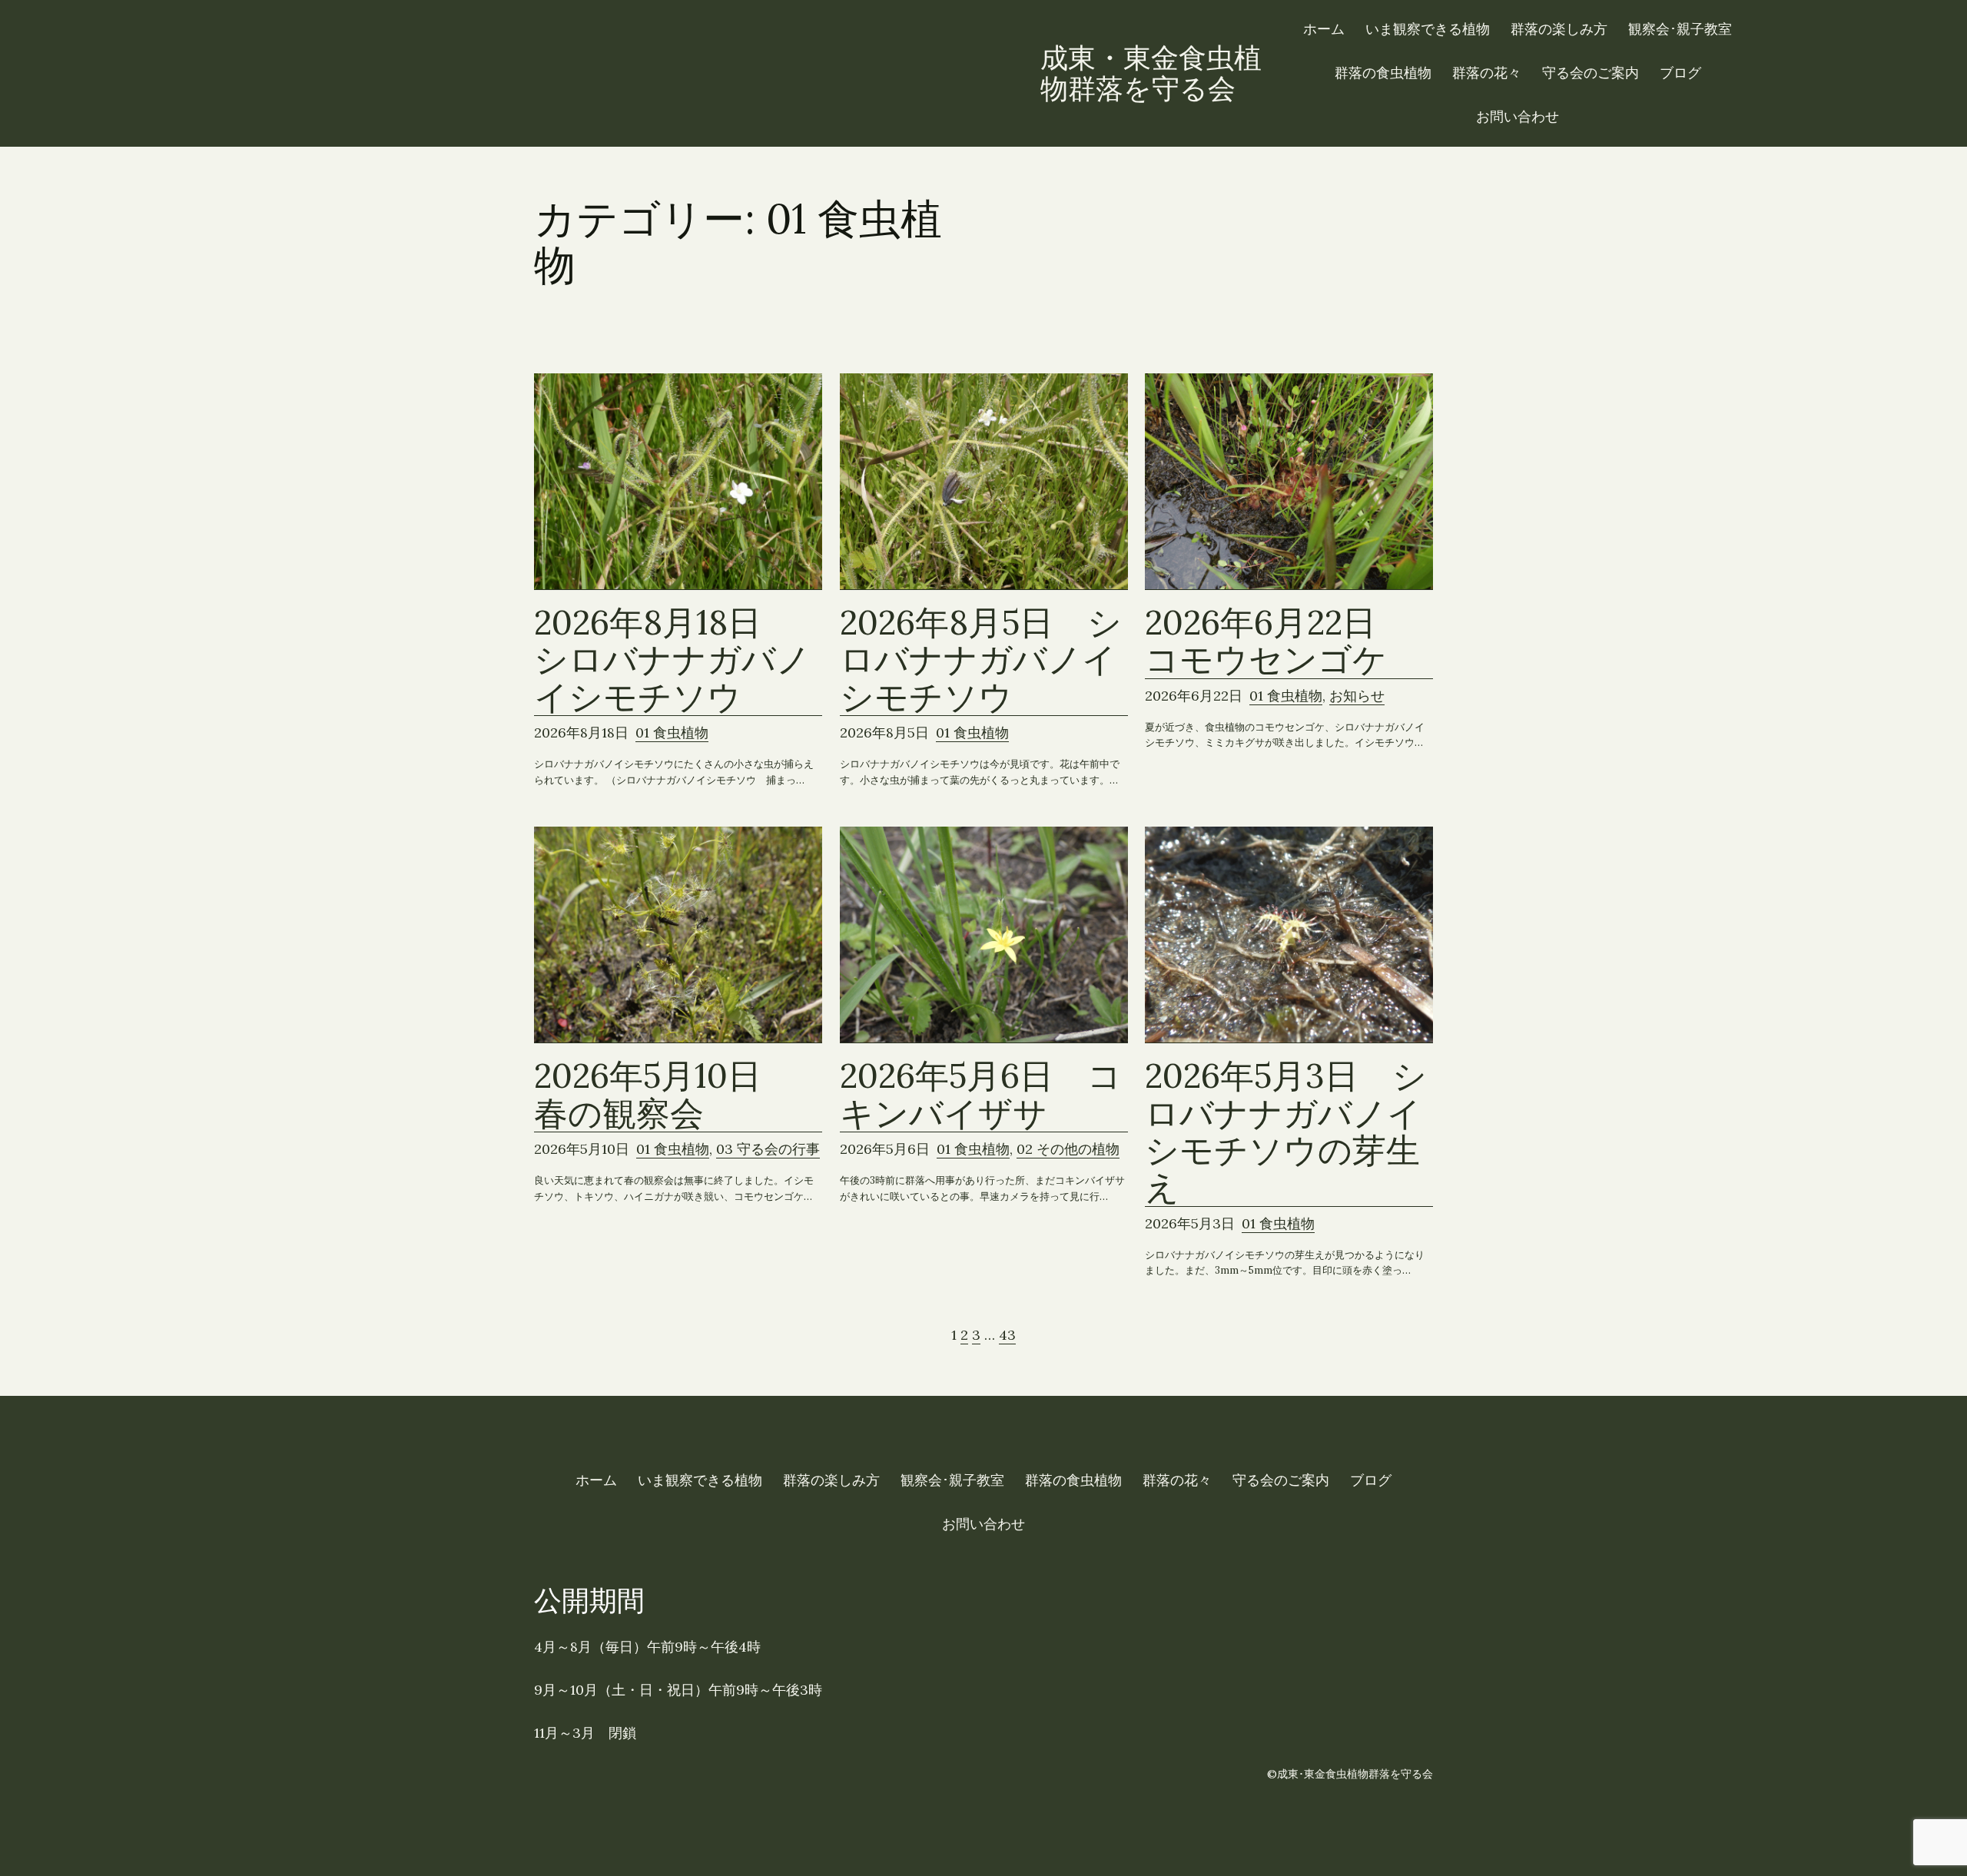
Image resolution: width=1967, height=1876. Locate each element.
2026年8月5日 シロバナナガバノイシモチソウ (981, 660)
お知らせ (1357, 696)
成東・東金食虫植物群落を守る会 (1151, 73)
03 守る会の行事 (768, 1149)
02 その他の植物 (1068, 1149)
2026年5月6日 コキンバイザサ (981, 1095)
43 (1007, 1335)
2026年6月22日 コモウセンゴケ (1277, 641)
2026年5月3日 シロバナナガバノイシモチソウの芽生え (1286, 1132)
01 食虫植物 (672, 733)
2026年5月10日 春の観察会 (665, 1095)
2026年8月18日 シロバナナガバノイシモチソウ (672, 660)
